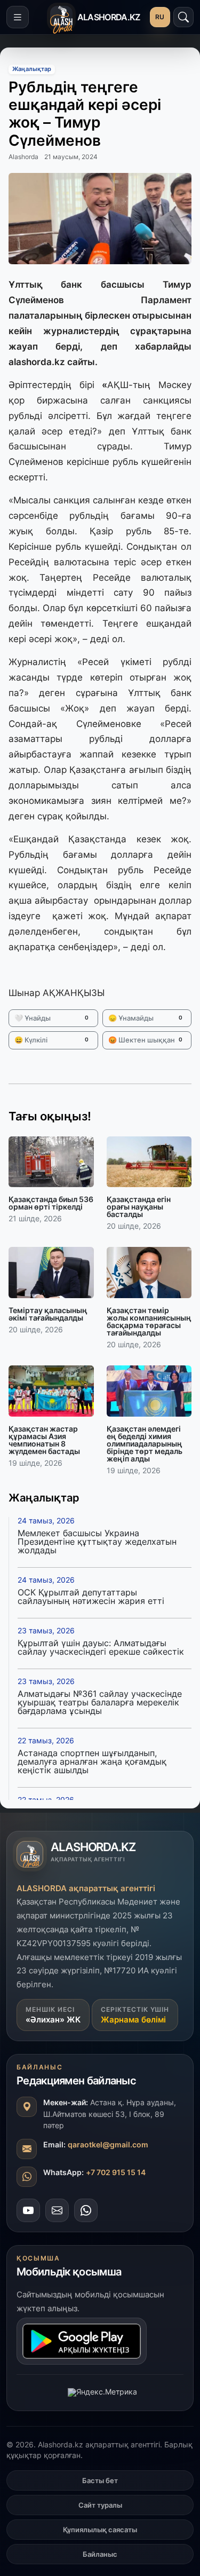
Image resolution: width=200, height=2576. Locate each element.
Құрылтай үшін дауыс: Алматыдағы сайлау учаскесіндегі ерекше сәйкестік (101, 1647)
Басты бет (100, 2480)
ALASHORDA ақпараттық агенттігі (86, 1888)
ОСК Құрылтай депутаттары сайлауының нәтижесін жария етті (91, 1597)
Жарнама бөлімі (133, 2020)
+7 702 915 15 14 (116, 2172)
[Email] (57, 2210)
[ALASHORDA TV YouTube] (28, 2210)
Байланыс (100, 2554)
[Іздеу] (183, 17)
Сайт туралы (100, 2505)
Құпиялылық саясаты (100, 2530)
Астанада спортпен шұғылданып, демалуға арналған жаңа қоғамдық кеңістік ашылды (92, 1761)
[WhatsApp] (86, 2210)
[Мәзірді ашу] (18, 17)
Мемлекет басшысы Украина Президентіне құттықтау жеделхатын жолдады (97, 1542)
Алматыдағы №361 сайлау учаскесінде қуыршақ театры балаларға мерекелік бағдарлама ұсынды (100, 1702)
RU (160, 17)
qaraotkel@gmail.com (108, 2144)
